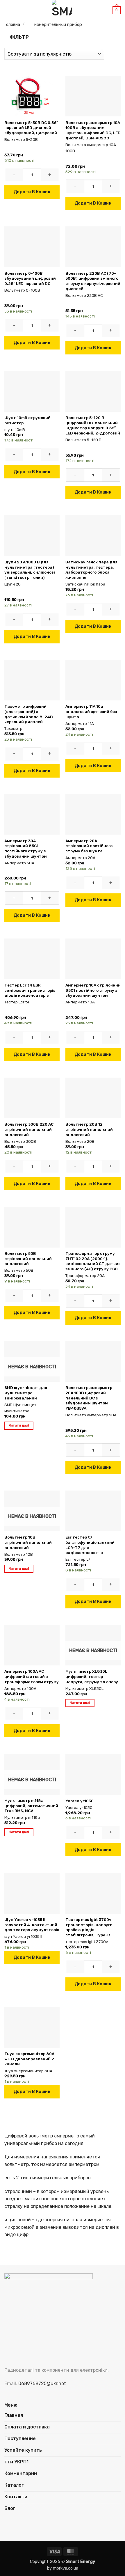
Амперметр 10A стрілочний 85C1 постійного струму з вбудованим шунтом (93, 990)
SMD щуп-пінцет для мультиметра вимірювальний (26, 1393)
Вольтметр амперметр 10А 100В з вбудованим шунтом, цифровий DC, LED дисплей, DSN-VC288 (93, 130)
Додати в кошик (32, 192)
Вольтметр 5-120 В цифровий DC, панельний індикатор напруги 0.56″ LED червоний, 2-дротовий (93, 425)
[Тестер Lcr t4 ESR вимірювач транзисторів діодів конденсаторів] (32, 959)
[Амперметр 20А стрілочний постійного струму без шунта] (93, 814)
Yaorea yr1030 (80, 1801)
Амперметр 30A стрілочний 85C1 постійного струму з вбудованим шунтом (26, 848)
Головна (12, 24)
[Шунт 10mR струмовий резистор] (32, 391)
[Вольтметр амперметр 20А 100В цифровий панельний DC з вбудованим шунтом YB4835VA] (93, 1361)
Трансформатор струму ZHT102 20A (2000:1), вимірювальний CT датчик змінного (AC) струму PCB (93, 1261)
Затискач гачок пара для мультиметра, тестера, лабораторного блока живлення (91, 570)
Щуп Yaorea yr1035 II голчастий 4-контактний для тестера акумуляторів (32, 1925)
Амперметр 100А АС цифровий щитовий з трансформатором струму (32, 1676)
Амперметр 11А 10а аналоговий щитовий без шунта (91, 711)
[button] (8, 10)
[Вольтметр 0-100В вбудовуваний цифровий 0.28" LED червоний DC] (32, 247)
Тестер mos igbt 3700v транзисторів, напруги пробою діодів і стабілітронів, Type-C (89, 1927)
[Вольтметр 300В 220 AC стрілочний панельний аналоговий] (32, 1098)
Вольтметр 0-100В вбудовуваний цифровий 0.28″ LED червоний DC (30, 278)
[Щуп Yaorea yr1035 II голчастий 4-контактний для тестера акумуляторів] (32, 1893)
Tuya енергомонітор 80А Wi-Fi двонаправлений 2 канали (29, 2059)
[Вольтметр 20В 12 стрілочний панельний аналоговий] (93, 1098)
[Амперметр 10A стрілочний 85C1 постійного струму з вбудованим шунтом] (93, 959)
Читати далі (19, 1426)
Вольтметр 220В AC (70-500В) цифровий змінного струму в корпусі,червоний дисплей (93, 281)
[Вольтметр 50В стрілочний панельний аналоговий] (32, 1227)
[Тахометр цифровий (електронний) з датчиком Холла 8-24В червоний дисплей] (32, 680)
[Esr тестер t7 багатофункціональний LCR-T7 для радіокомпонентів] (93, 1511)
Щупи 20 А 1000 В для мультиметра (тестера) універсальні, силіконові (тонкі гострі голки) (30, 570)
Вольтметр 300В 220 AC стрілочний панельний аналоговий (29, 1129)
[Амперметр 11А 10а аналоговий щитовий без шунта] (93, 680)
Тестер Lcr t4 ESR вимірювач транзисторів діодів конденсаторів (30, 990)
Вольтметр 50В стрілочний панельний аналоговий (28, 1258)
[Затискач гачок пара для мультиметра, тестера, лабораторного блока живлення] (93, 536)
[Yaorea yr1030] (93, 1774)
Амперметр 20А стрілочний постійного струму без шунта (89, 846)
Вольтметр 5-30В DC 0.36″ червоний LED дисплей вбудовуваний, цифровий (31, 128)
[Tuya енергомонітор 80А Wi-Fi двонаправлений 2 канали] (32, 2027)
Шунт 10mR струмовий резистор (27, 420)
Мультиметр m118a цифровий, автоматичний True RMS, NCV (31, 1806)
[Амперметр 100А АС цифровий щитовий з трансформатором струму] (32, 1645)
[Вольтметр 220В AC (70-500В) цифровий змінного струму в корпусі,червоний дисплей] (93, 247)
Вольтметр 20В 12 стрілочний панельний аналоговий (89, 1129)
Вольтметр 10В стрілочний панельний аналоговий (28, 1542)
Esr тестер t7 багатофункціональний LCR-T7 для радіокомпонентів (90, 1545)
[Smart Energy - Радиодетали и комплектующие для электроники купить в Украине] (62, 10)
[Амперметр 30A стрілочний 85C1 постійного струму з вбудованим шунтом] (32, 814)
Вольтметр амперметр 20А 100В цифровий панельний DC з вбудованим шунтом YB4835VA (89, 1398)
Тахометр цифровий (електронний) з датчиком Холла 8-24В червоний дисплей (29, 714)
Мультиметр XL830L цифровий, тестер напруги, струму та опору (92, 1676)
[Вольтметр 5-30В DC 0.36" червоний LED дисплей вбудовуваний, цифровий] (32, 96)
